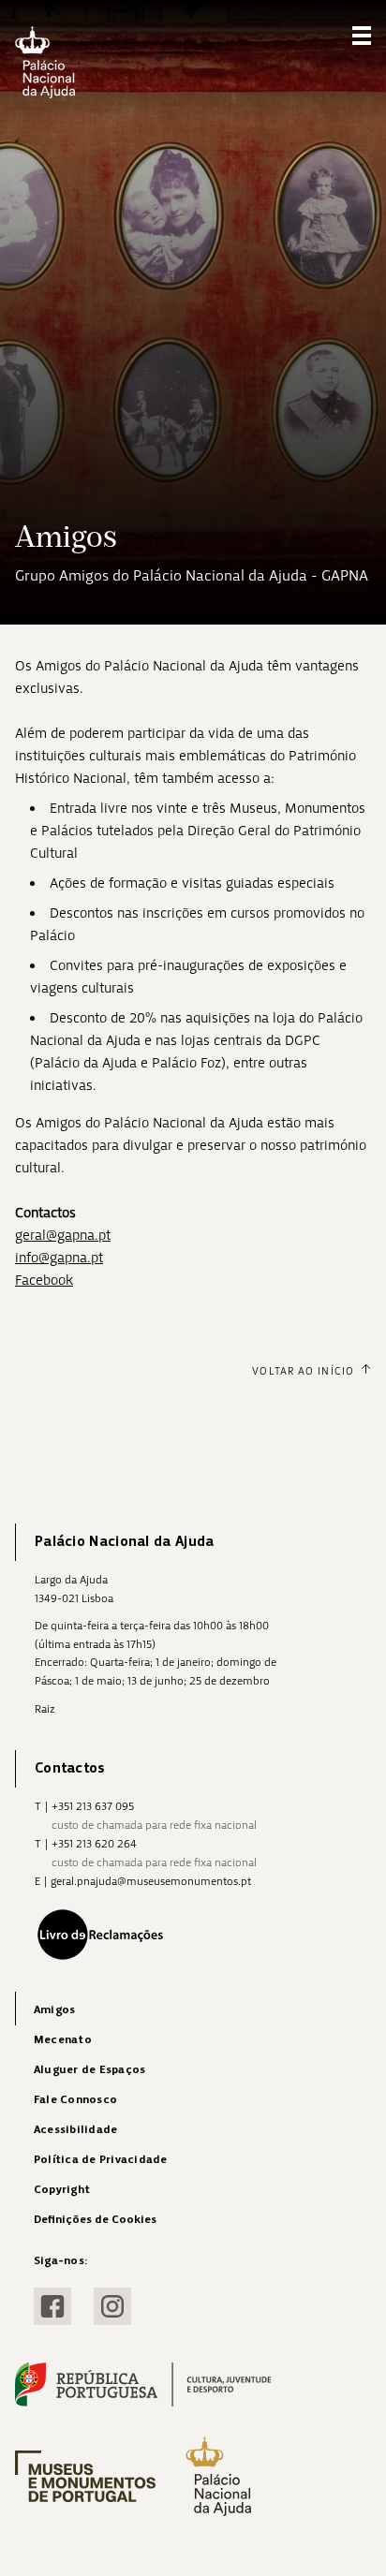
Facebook (44, 1280)
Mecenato (63, 2040)
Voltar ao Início (303, 1371)
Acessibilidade (75, 2130)
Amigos (54, 2010)
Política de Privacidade (101, 2160)
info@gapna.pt (59, 1258)
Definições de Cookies (95, 2220)
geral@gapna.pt (63, 1235)
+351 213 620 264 (94, 1844)
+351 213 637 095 (93, 1806)
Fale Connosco (75, 2100)
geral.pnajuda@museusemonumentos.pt (151, 1881)
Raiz (45, 1709)
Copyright (62, 2190)
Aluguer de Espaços (89, 2070)
